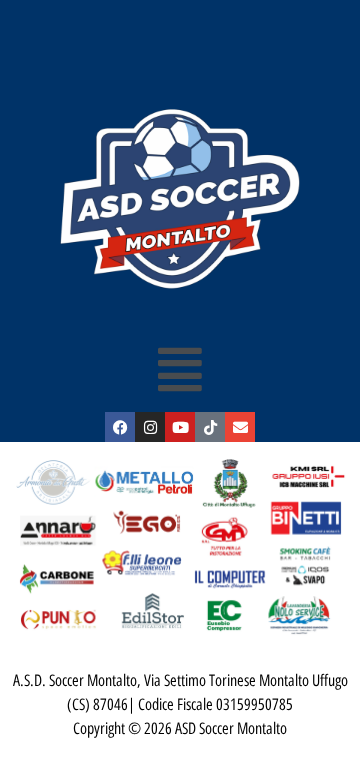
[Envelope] (240, 427)
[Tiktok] (210, 427)
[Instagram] (150, 427)
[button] (180, 369)
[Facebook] (120, 427)
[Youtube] (180, 427)
